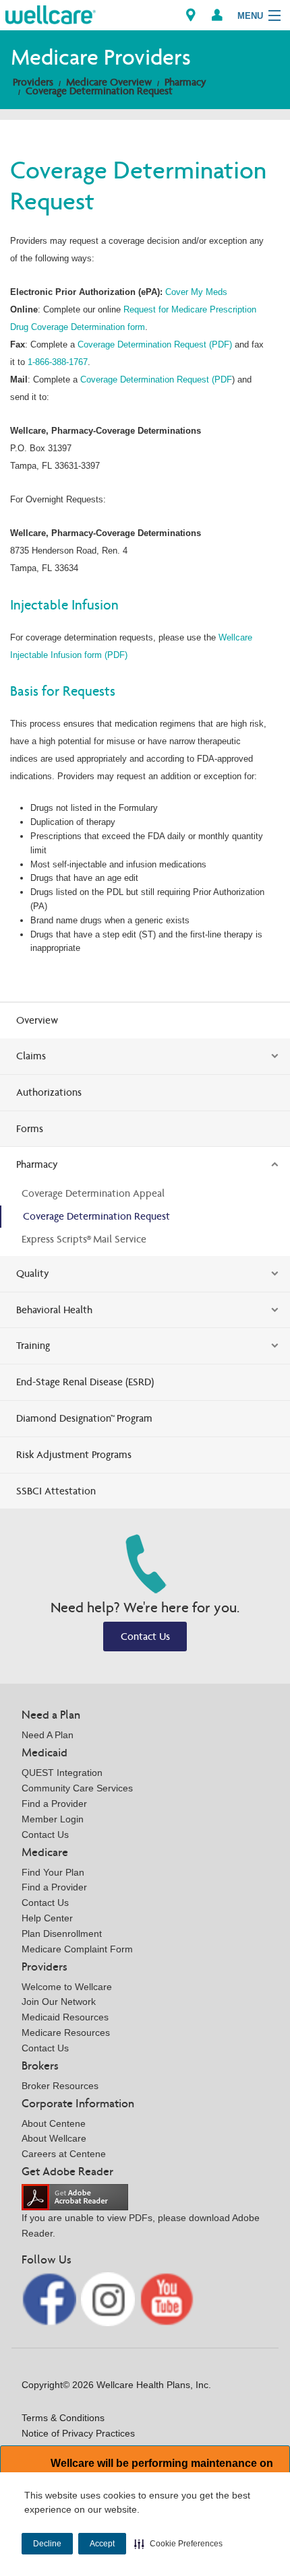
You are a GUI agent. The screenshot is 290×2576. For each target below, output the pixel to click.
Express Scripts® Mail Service (84, 1239)
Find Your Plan (53, 1872)
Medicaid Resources (65, 2017)
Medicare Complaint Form (77, 1949)
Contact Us (145, 1636)
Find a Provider (54, 1804)
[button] (178, 2544)
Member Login (53, 1819)
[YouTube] (167, 2298)
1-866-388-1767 (58, 362)
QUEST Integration (62, 1773)
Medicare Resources (66, 2033)
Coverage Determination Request (99, 91)
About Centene (54, 2123)
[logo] (51, 14)
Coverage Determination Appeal (93, 1193)
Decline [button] (47, 2544)
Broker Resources (60, 2086)
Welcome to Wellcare (67, 1987)
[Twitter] (110, 2298)
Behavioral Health (54, 1310)
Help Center (47, 1918)
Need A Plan (48, 1735)
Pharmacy (185, 82)
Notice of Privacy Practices (78, 2433)
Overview (37, 1020)
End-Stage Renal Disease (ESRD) (85, 1382)
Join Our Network (59, 2002)
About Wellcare (54, 2138)
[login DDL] (217, 15)
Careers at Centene (64, 2154)
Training (33, 1345)
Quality (33, 1273)
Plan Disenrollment (62, 1934)
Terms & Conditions (63, 2418)
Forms (30, 1128)
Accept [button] (102, 2544)
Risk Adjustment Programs (74, 1454)
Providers (33, 82)
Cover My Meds (196, 292)
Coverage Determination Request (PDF (156, 379)
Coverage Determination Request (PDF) (155, 344)
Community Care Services (77, 1788)
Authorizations (49, 1092)
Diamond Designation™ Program (84, 1418)
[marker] (191, 15)
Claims (31, 1056)
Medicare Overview (109, 82)
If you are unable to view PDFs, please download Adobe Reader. (141, 2225)
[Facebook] (50, 2298)
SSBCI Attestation (56, 1491)
